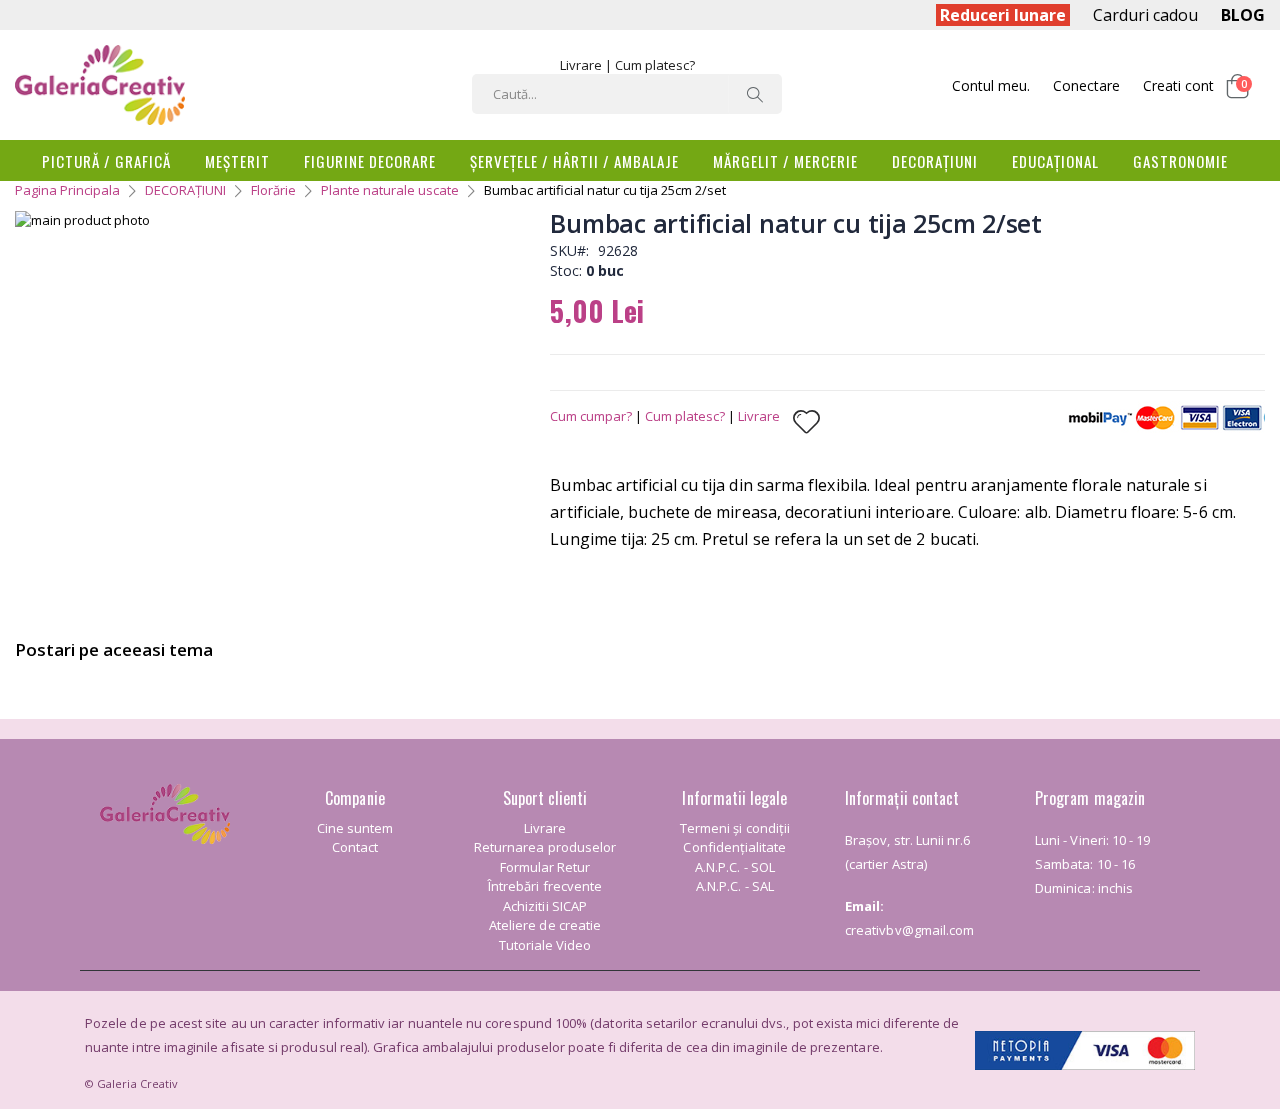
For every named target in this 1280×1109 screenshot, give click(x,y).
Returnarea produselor (545, 847)
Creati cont (1178, 85)
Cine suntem (355, 828)
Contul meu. (991, 85)
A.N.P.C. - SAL (735, 886)
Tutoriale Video (545, 945)
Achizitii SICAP (545, 906)
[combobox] (627, 94)
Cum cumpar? (591, 416)
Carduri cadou (1145, 15)
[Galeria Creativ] (100, 85)
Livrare (581, 65)
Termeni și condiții (735, 828)
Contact (355, 847)
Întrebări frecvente (545, 886)
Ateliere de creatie (545, 925)
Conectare (1086, 85)
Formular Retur (545, 867)
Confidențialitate (734, 847)
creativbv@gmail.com (909, 930)
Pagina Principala (67, 190)
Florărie (273, 190)
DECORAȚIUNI (185, 190)
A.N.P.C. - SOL (735, 867)
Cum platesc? (655, 65)
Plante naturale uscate (390, 190)
